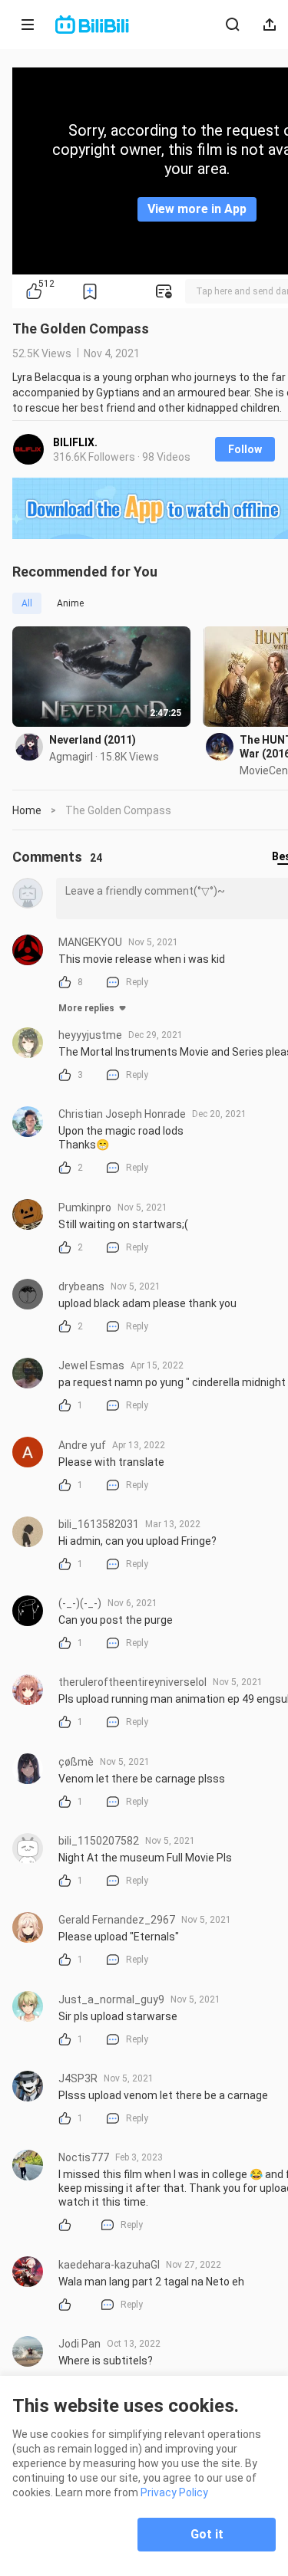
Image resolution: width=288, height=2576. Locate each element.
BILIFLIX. (75, 442)
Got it (207, 2534)
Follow (245, 449)
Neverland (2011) (93, 740)
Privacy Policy (174, 2492)
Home (27, 810)
